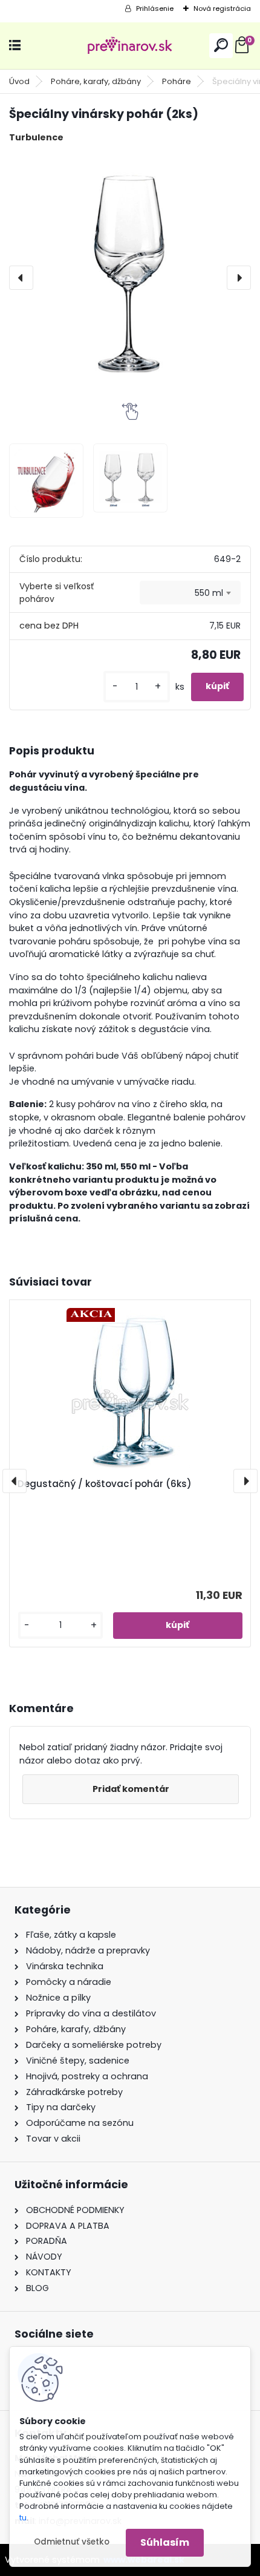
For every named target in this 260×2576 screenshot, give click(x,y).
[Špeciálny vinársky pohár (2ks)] (130, 278)
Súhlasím (165, 2542)
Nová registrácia (222, 8)
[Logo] (130, 46)
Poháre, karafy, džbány (96, 81)
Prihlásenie (155, 8)
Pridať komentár (131, 1789)
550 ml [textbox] (209, 593)
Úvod (19, 81)
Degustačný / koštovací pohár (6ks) (105, 1484)
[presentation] (21, 278)
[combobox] (190, 593)
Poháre (177, 81)
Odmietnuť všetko (72, 2542)
